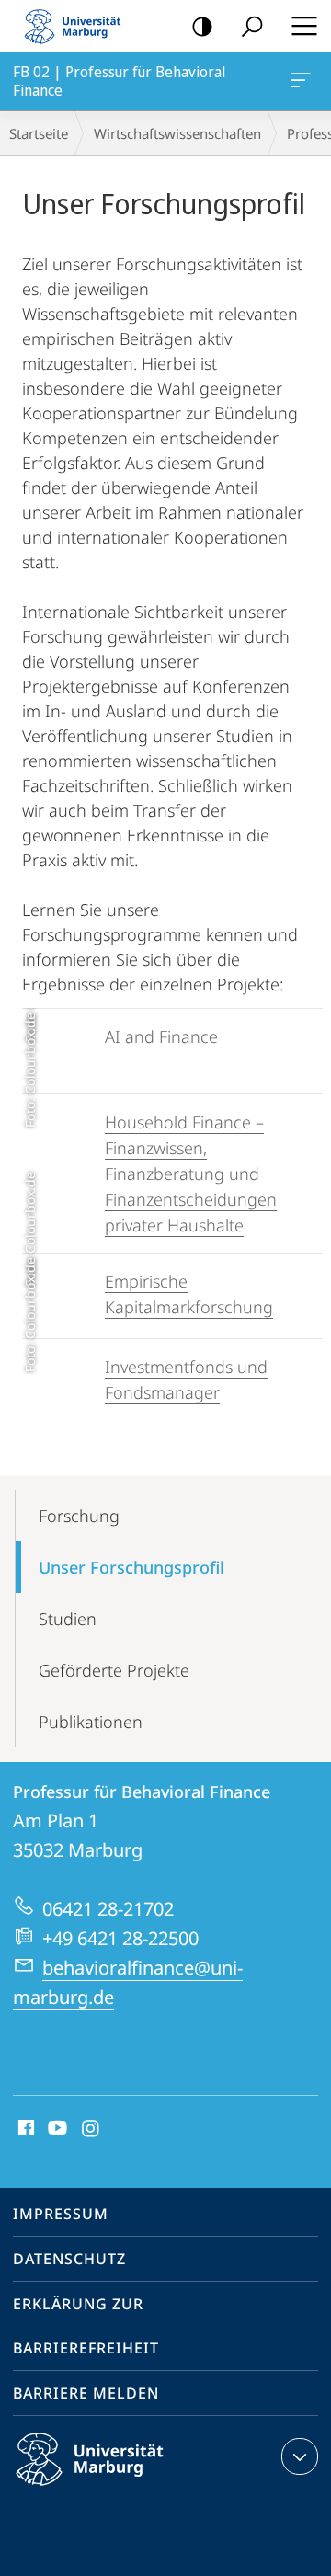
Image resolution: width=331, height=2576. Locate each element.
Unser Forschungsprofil (131, 1567)
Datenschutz (69, 2259)
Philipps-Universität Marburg (122, 2489)
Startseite (39, 133)
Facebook (24, 2129)
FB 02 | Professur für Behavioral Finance (304, 81)
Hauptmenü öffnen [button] (304, 26)
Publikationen (91, 1722)
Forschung (79, 1516)
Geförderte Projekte (114, 1670)
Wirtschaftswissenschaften (177, 133)
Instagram (91, 2129)
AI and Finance (161, 1036)
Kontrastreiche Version (202, 26)
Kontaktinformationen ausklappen (300, 2456)
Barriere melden (86, 2393)
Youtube (56, 2129)
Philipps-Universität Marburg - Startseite (78, 26)
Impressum (61, 2214)
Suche (252, 26)
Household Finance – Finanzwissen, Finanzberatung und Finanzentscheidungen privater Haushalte (191, 1174)
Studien (68, 1619)
